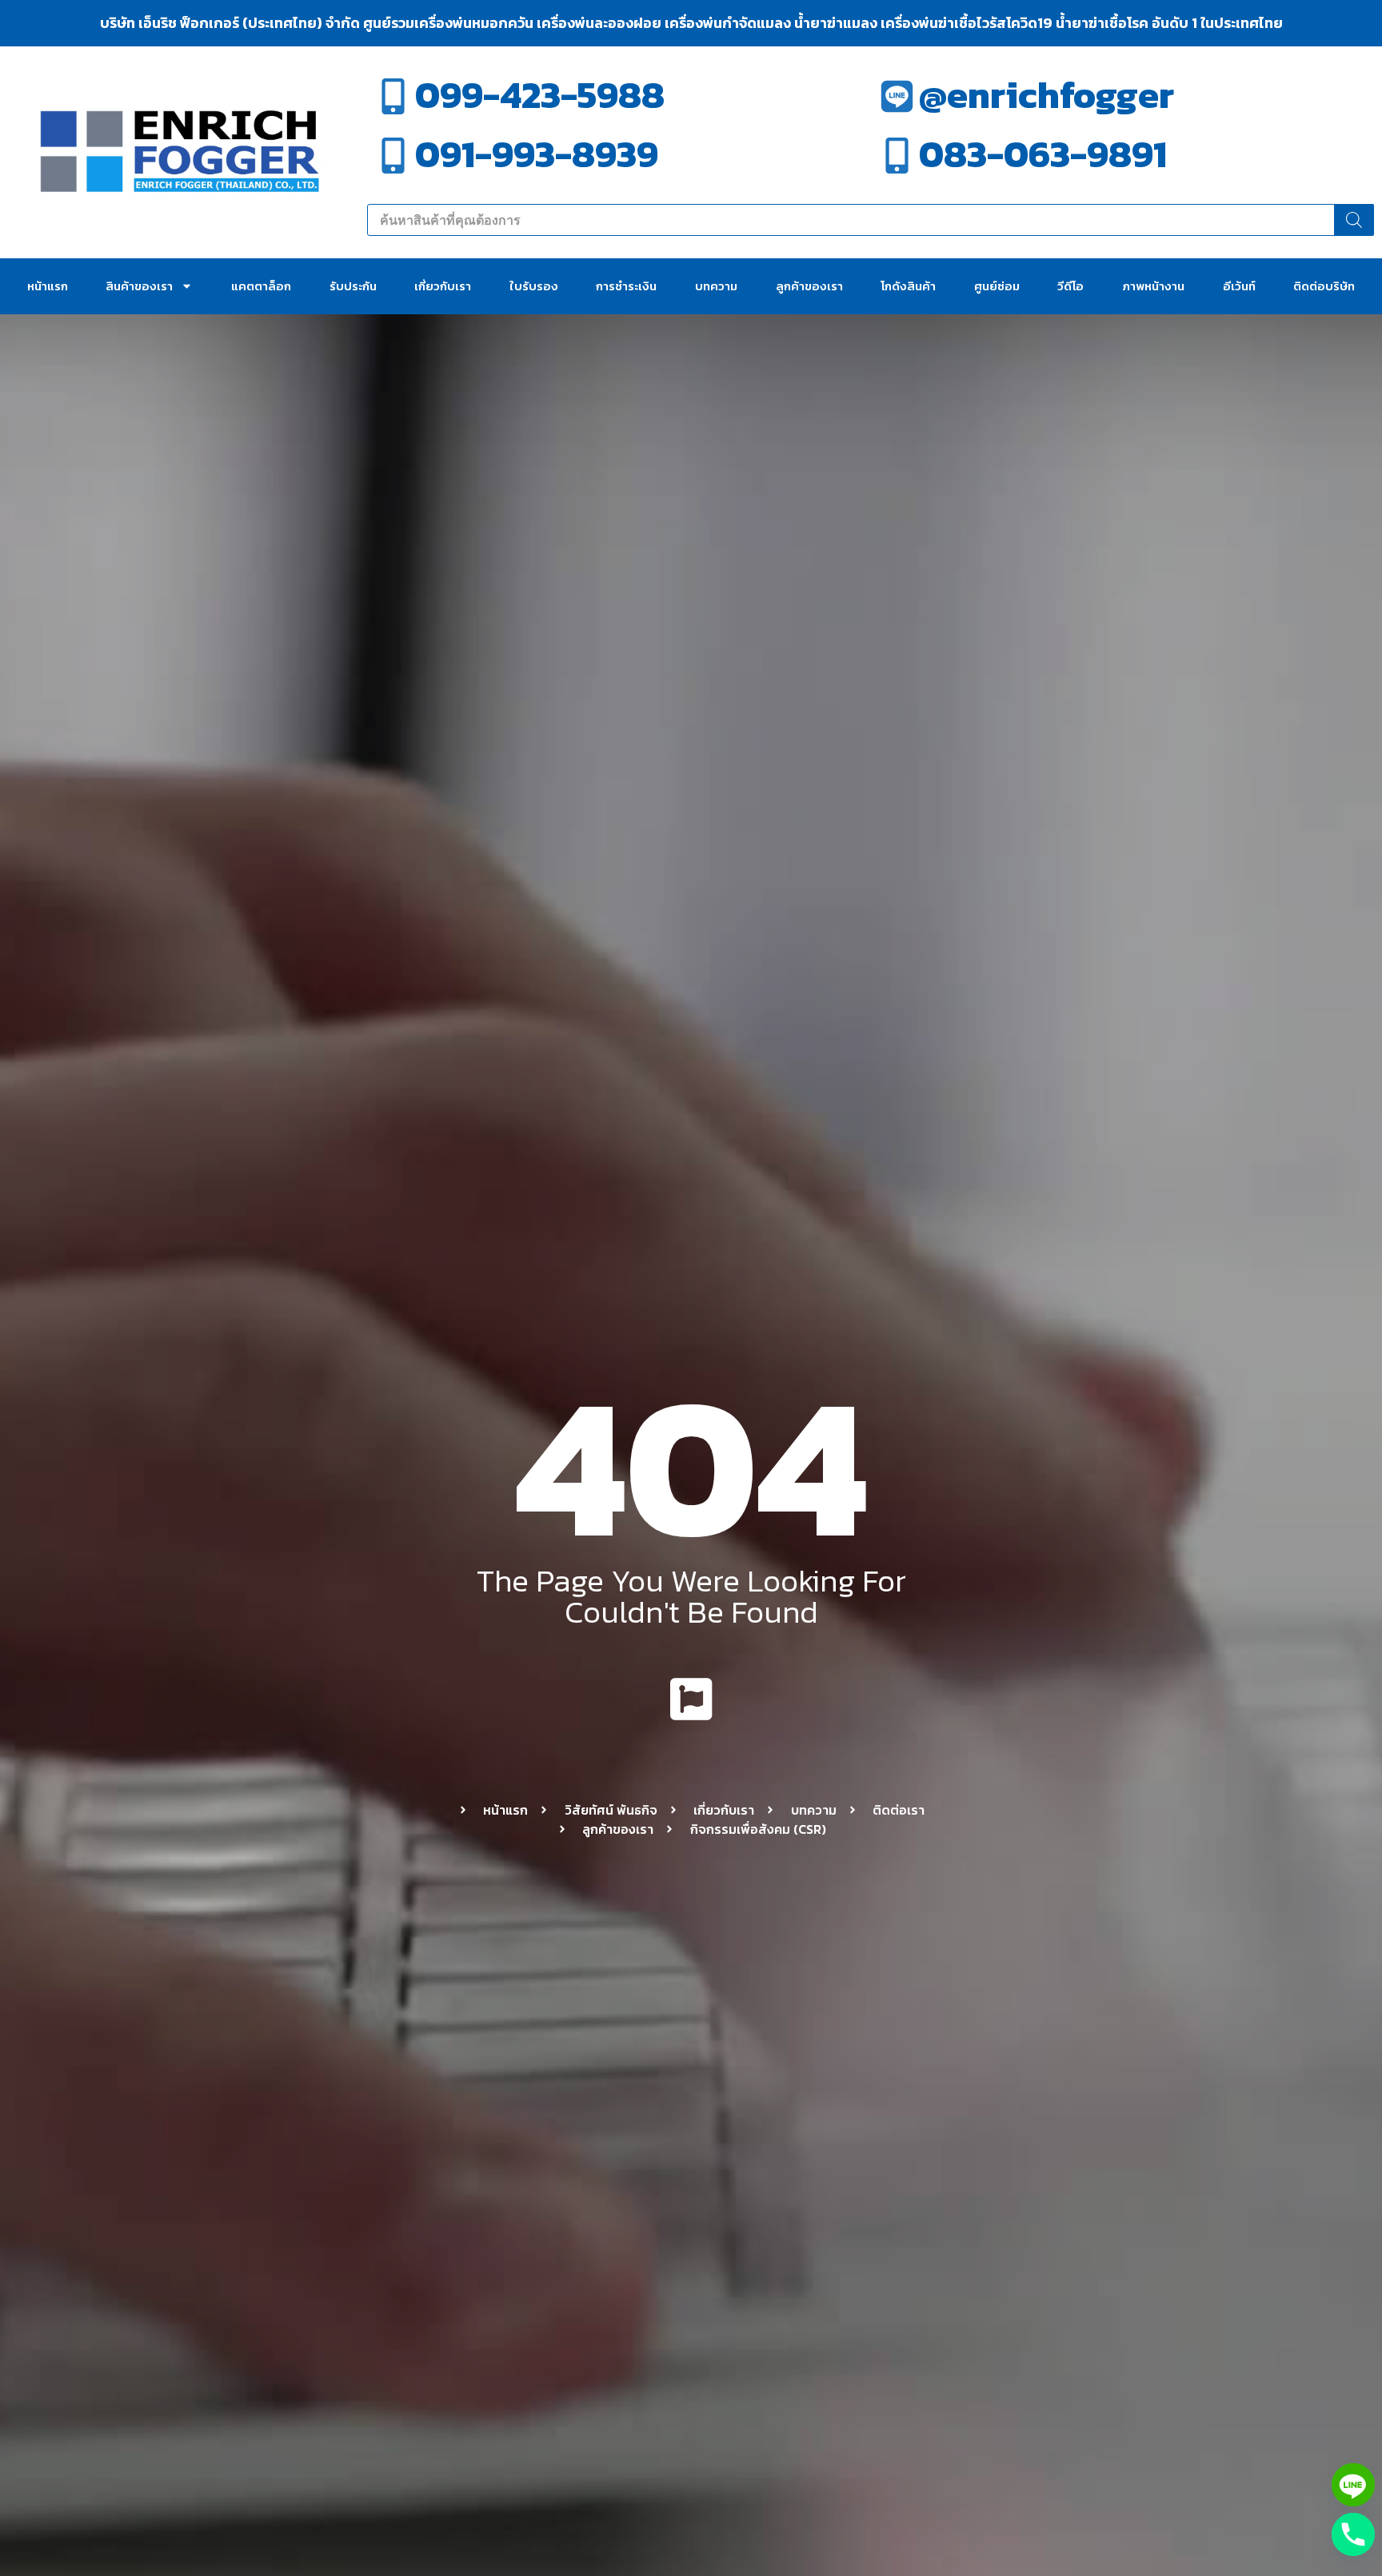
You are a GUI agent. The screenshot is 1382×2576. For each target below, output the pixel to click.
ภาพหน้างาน (1153, 286)
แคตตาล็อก (261, 286)
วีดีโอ (1070, 286)
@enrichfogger (1046, 95)
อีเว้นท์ (1239, 286)
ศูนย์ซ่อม (997, 286)
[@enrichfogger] (897, 96)
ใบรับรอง (534, 286)
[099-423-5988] (393, 96)
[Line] (1353, 2485)
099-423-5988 (540, 95)
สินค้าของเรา (139, 286)
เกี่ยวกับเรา (443, 286)
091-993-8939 (537, 154)
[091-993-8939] (393, 156)
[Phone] (1353, 2534)
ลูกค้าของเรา (809, 286)
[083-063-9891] (897, 156)
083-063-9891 (1043, 154)
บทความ (716, 286)
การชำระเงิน (626, 286)
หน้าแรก (48, 286)
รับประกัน (353, 286)
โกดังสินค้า (908, 286)
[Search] (1354, 220)
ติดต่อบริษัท (1324, 286)
